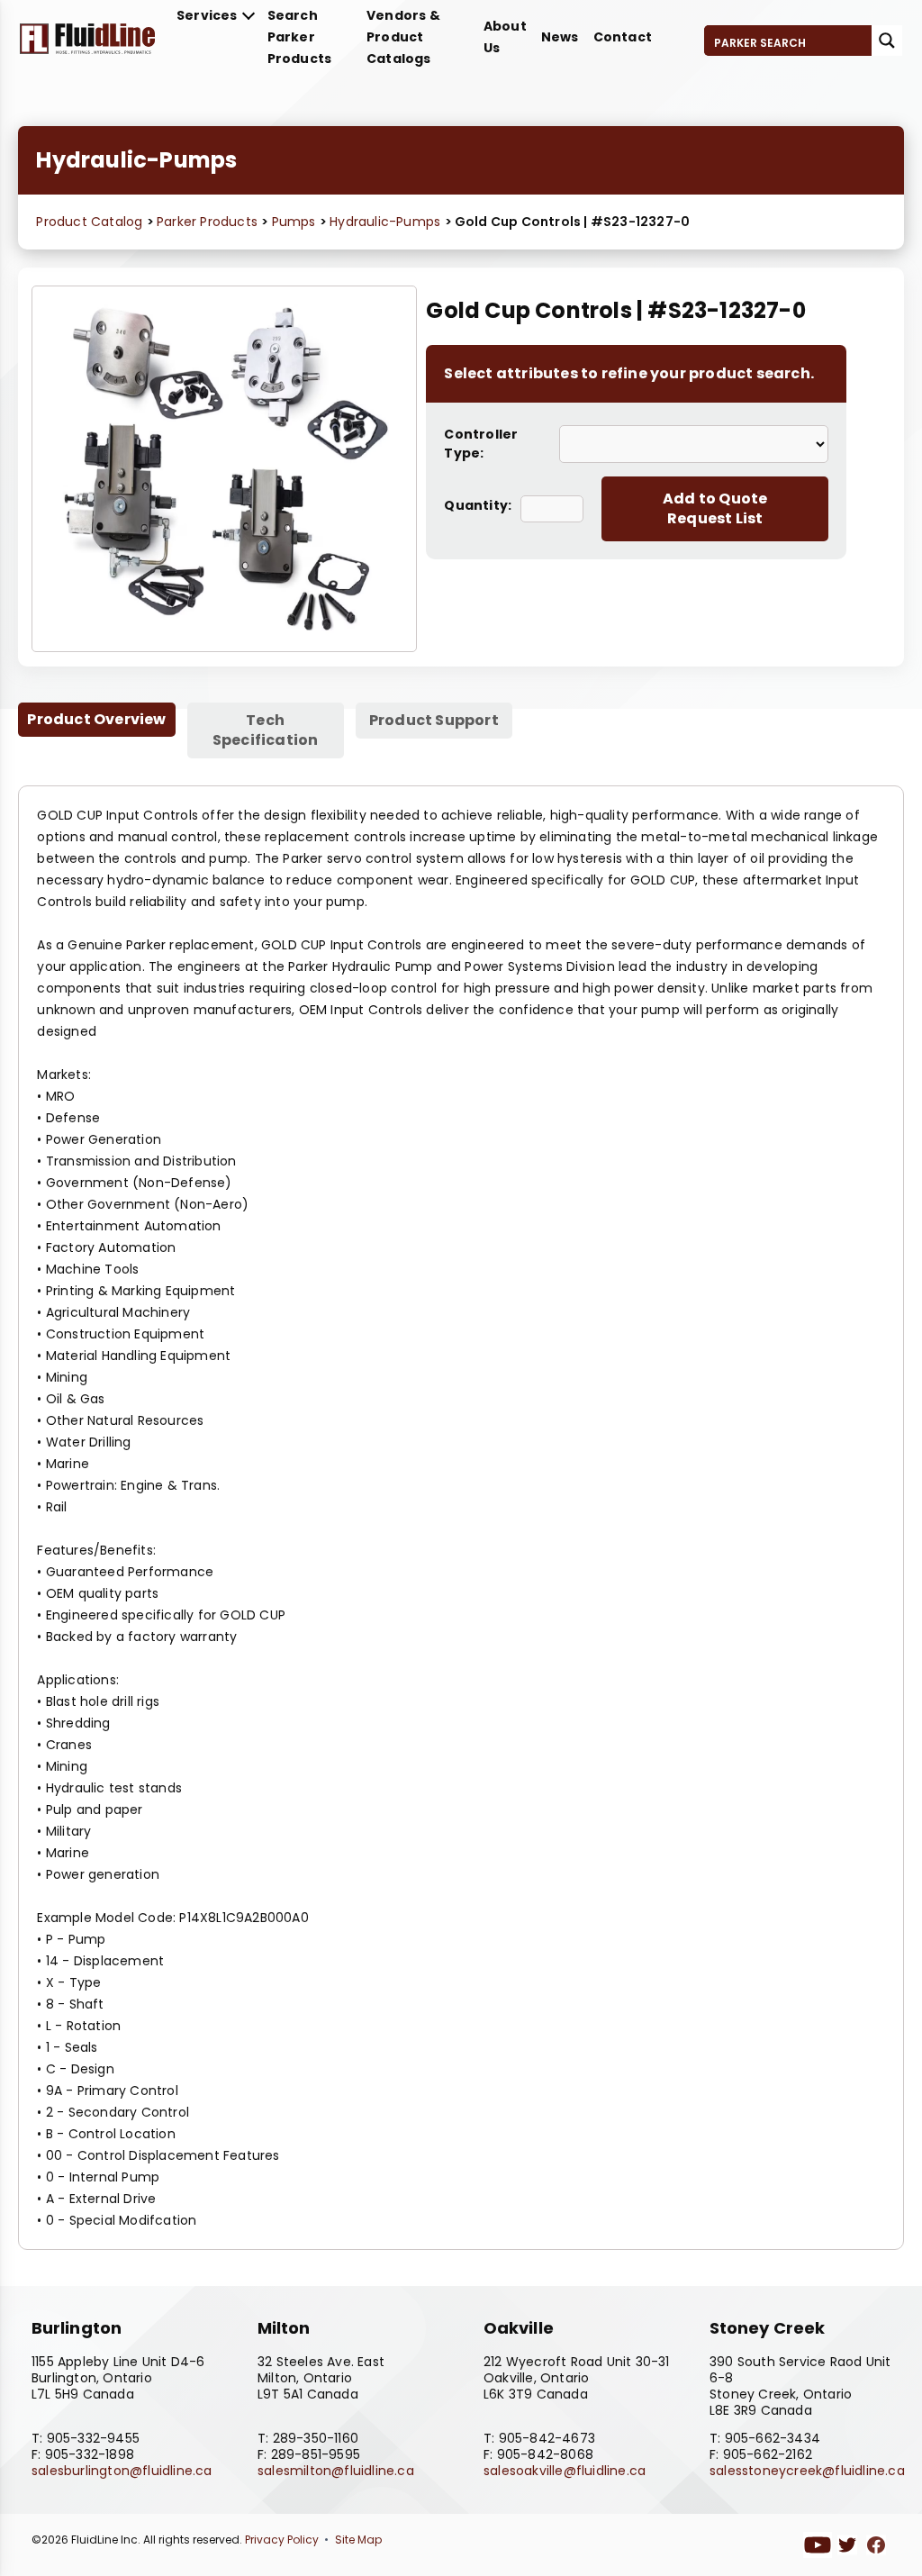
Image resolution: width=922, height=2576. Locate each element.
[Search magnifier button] (887, 41)
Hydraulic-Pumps (387, 222)
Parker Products (209, 222)
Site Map (358, 2540)
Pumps (296, 222)
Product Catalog (89, 222)
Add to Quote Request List (715, 508)
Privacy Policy (282, 2540)
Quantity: (478, 505)
